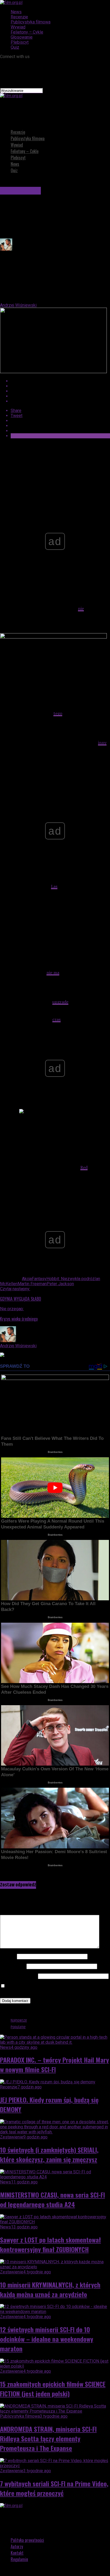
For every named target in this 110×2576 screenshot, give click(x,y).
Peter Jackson (60, 1284)
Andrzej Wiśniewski (18, 305)
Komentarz (12, 1912)
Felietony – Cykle (27, 32)
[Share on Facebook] (60, 381)
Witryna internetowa (18, 1976)
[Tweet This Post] (60, 386)
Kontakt (17, 2553)
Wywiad (18, 27)
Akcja (27, 1279)
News (16, 12)
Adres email (13, 1966)
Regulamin (19, 2559)
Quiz (15, 47)
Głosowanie (22, 37)
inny (102, 743)
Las (54, 886)
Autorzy (17, 2546)
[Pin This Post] (60, 391)
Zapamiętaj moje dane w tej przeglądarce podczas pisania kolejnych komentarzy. (50, 1989)
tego (58, 713)
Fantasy (39, 1279)
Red (84, 1167)
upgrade (60, 1002)
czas (56, 1019)
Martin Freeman (32, 1284)
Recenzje (19, 17)
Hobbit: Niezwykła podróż (70, 1279)
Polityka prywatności (27, 2540)
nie (81, 608)
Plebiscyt (20, 42)
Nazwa (8, 1956)
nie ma (53, 972)
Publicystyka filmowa (31, 22)
